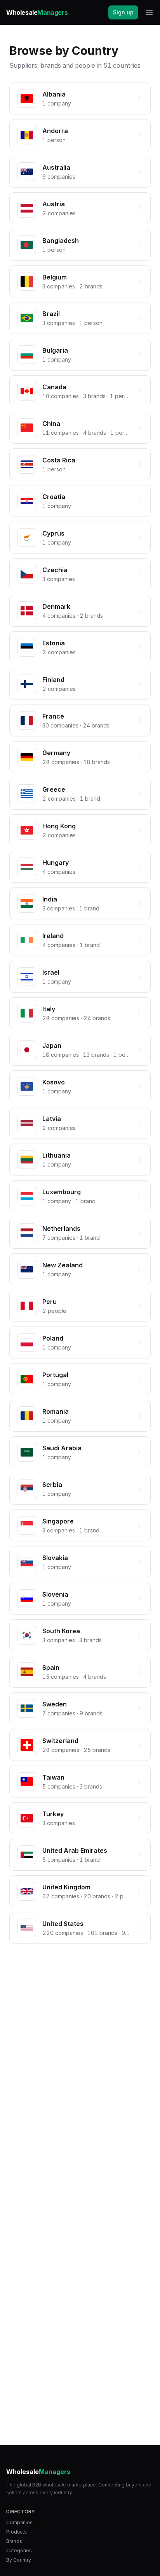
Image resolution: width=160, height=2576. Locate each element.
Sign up (123, 12)
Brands (14, 2541)
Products (17, 2532)
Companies (19, 2522)
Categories (19, 2551)
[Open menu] (149, 12)
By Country (19, 2560)
